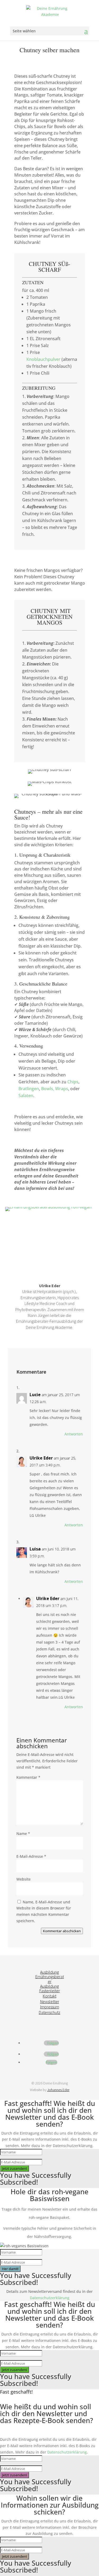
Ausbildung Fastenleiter (50, 1988)
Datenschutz (49, 2012)
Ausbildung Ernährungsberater (50, 1977)
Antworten (74, 1434)
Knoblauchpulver (43, 359)
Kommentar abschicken (62, 1931)
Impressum (50, 2007)
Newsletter (50, 2001)
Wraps (62, 1089)
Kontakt (49, 1996)
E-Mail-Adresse (31, 1856)
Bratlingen (29, 1089)
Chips (73, 1082)
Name (23, 1834)
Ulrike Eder (41, 1458)
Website (23, 1879)
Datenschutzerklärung (50, 2298)
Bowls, (48, 1089)
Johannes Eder (58, 2090)
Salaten (26, 1096)
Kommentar (28, 1777)
